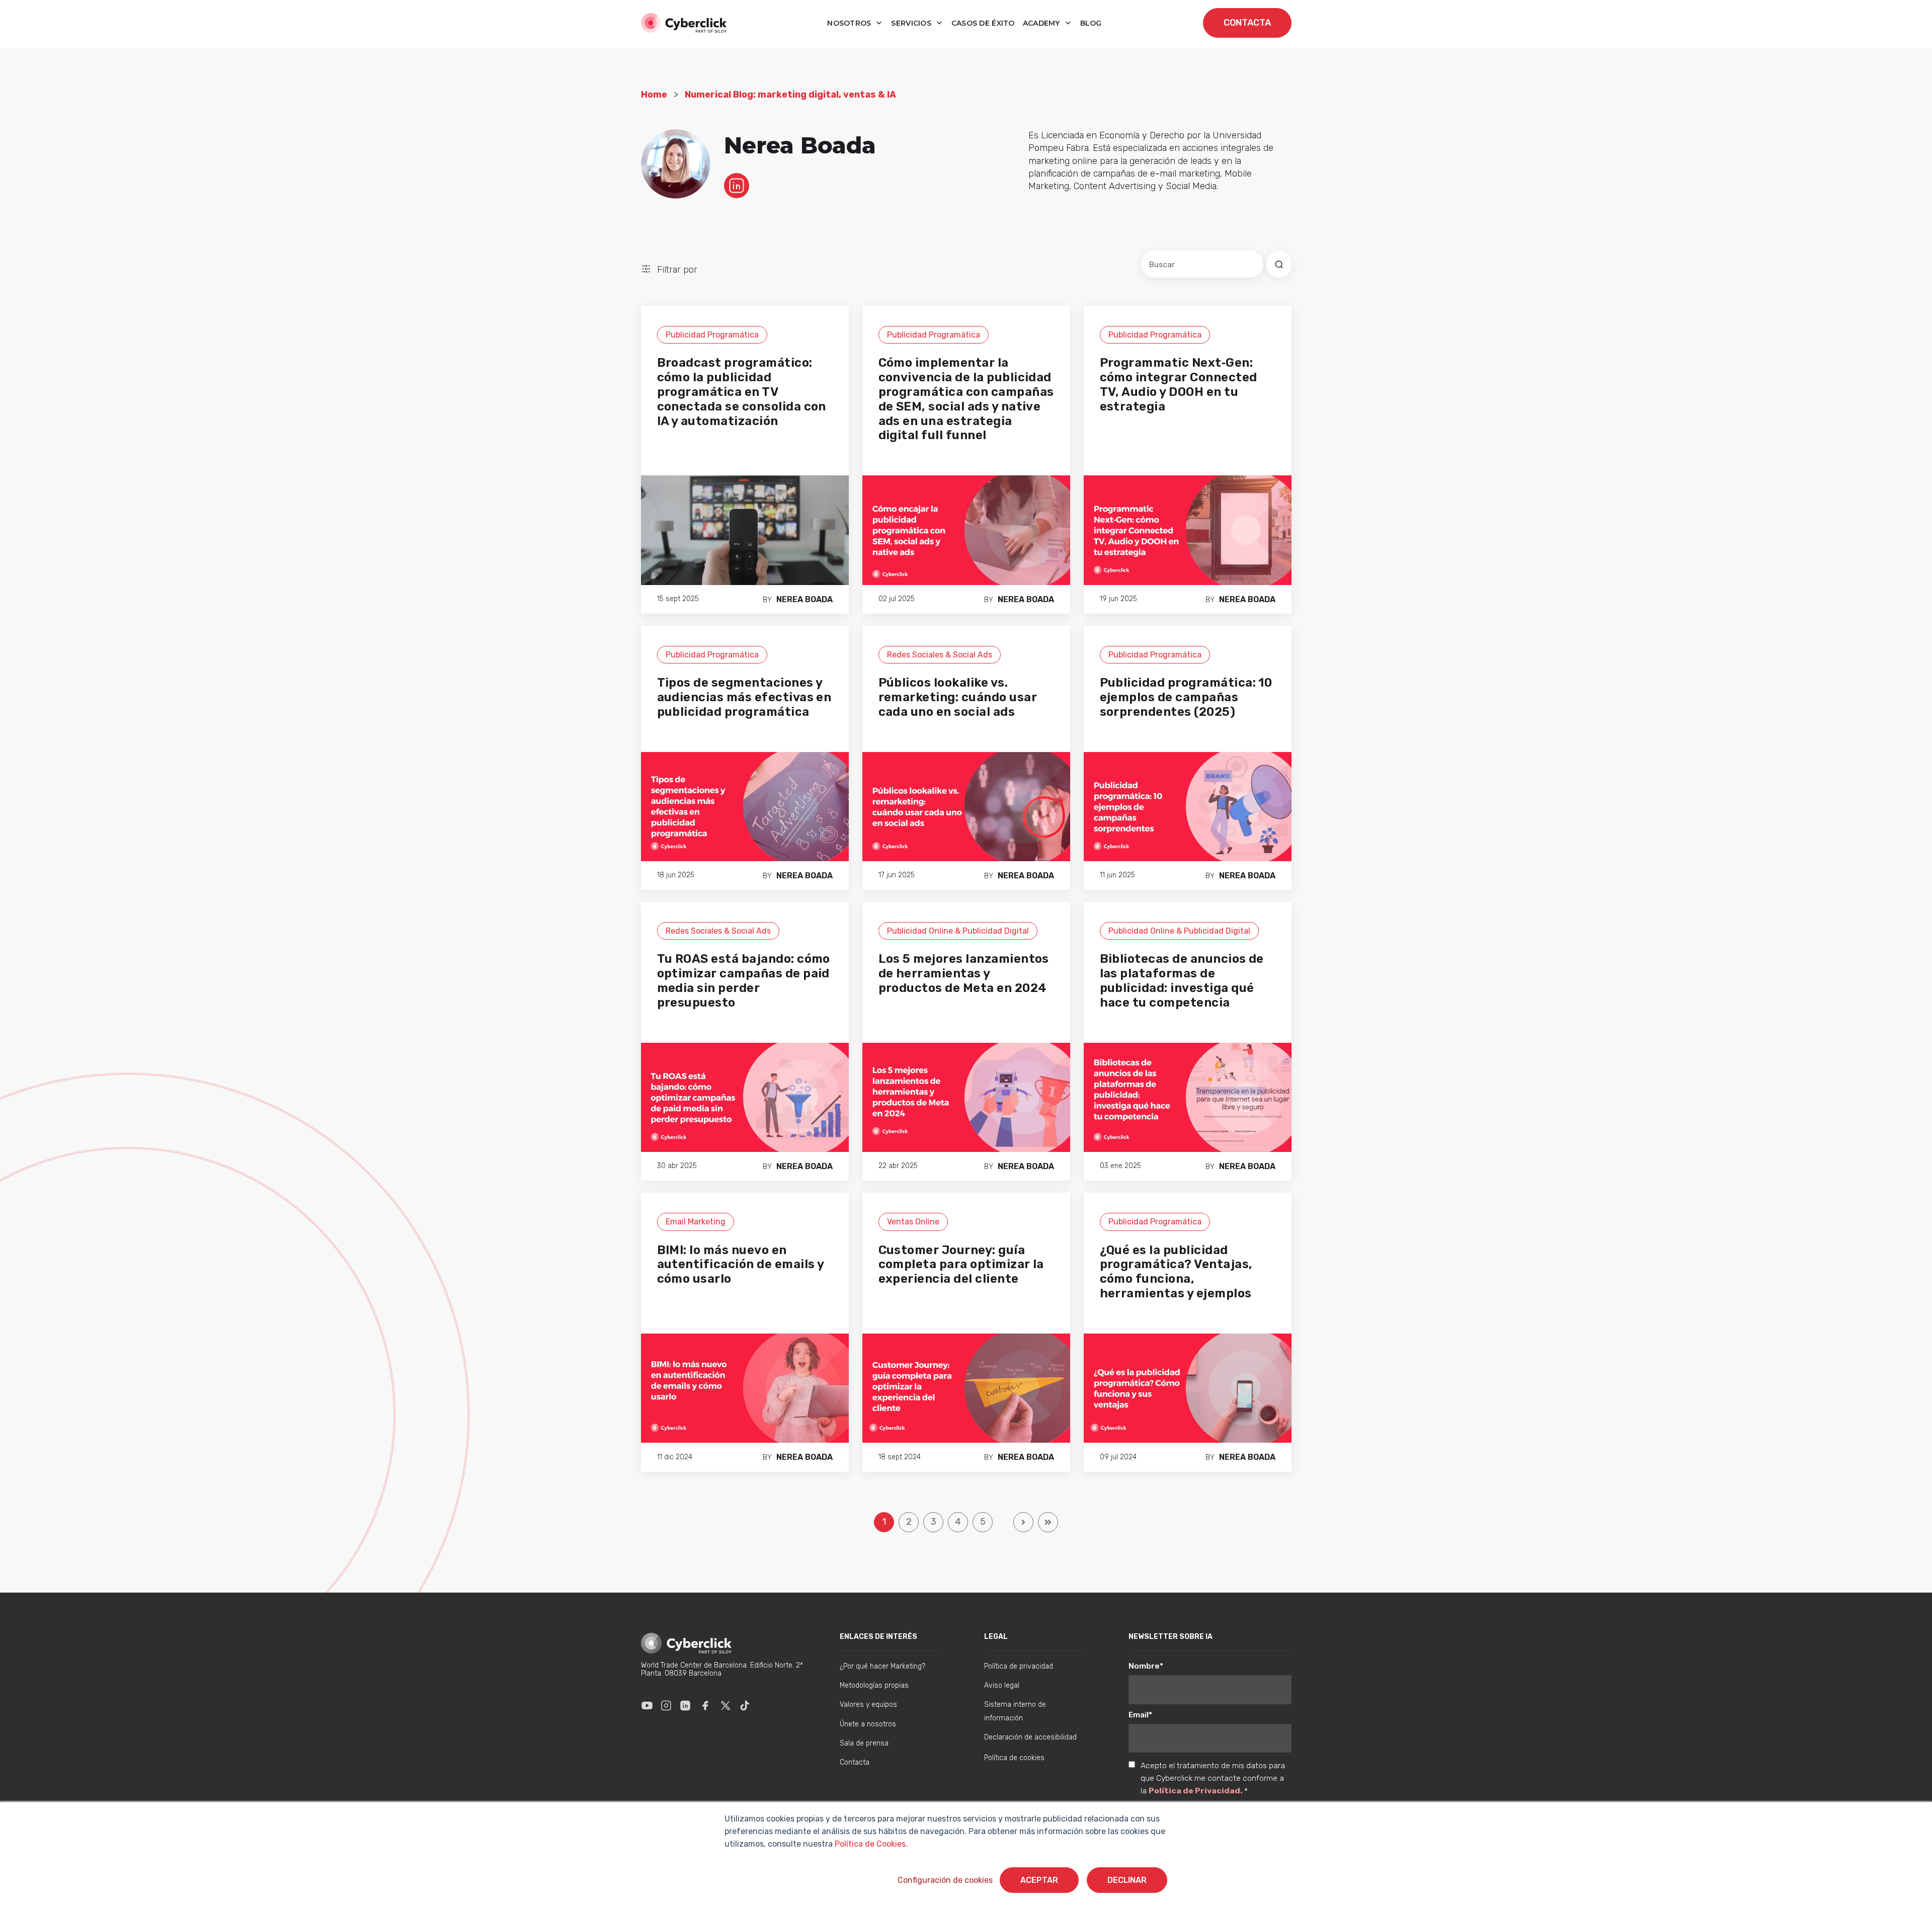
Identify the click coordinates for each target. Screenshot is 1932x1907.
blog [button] (1091, 23)
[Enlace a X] (726, 1705)
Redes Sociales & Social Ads (940, 655)
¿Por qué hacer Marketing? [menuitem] (882, 1666)
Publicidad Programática (712, 335)
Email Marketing (696, 1222)
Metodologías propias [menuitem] (874, 1685)
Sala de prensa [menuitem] (864, 1743)
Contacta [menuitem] (855, 1762)
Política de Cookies (869, 1844)
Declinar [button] (1127, 1880)
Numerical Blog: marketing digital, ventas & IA (790, 95)
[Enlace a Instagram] (666, 1705)
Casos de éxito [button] (983, 23)
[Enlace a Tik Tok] (745, 1705)
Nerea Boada (804, 599)
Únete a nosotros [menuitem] (868, 1724)
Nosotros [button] (850, 23)
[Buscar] (1279, 264)
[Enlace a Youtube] (647, 1705)
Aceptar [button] (1039, 1880)
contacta (1247, 23)
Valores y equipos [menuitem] (868, 1705)
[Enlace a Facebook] (705, 1705)
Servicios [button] (912, 23)
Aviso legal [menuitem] (1002, 1685)
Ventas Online (913, 1222)
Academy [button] (1042, 23)
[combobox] (1202, 264)
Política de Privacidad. (1196, 1791)
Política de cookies (1014, 1758)
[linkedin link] (737, 185)
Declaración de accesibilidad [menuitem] (1030, 1737)
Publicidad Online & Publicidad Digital (958, 931)
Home (654, 95)
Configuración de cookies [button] (945, 1880)
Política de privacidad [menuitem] (1019, 1666)
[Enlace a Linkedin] (685, 1705)
